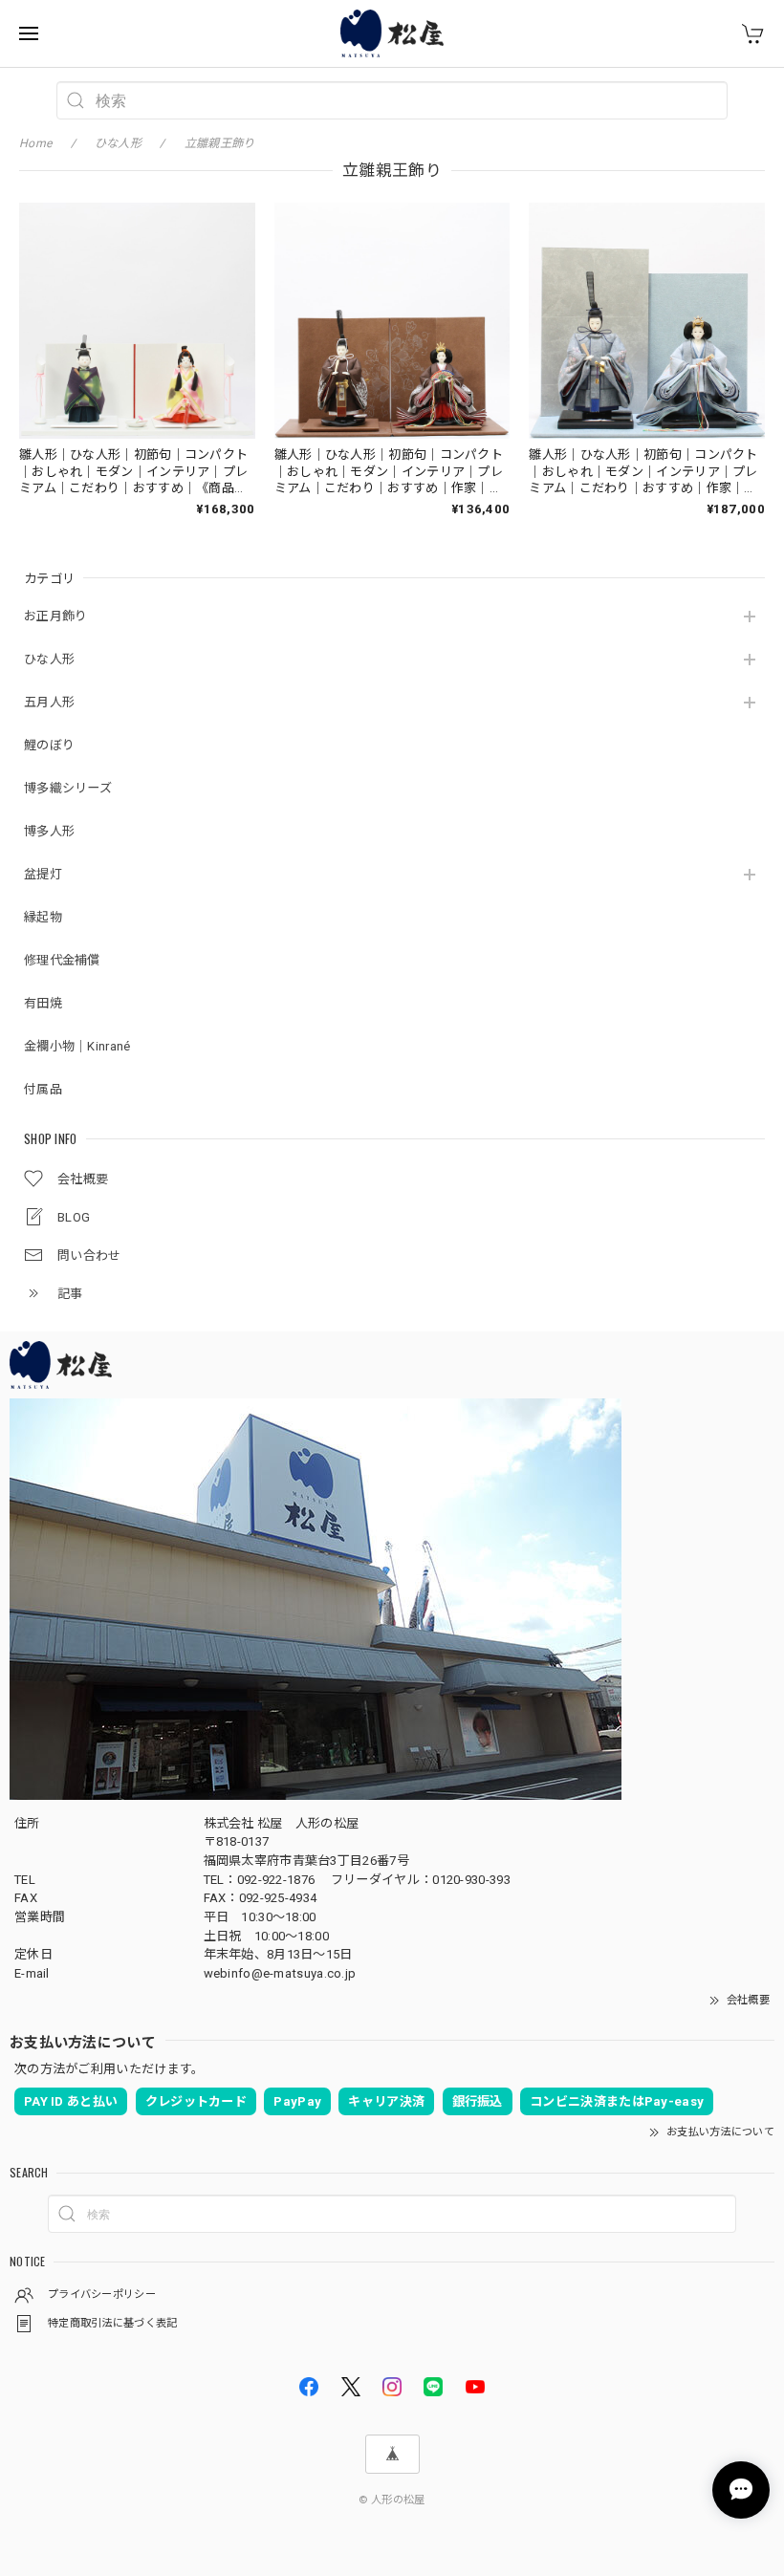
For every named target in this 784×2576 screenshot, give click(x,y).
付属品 (43, 1089)
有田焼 (43, 1003)
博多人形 (49, 831)
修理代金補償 (62, 960)
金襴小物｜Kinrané (77, 1046)
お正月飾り (56, 616)
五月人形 (49, 702)
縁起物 (43, 917)
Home (35, 143)
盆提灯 (43, 874)
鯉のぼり (49, 745)
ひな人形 (49, 659)
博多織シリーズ (68, 788)
